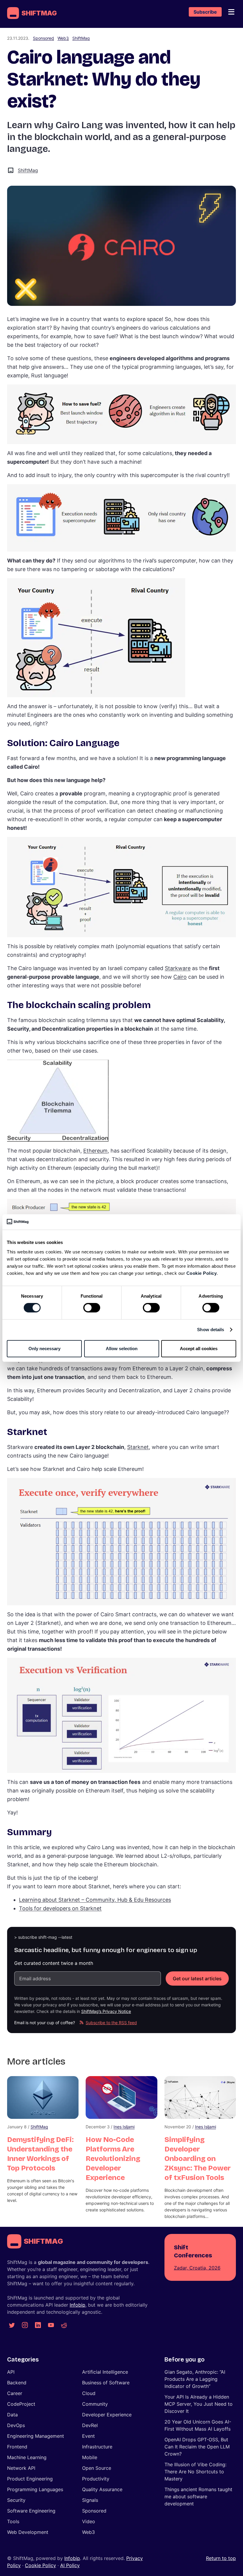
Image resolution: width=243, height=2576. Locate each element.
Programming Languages (35, 2489)
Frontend (17, 2447)
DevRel (90, 2425)
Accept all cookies (199, 1349)
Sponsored (43, 38)
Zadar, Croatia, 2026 (197, 2268)
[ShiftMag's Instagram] (25, 2325)
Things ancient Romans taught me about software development (198, 2496)
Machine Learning (27, 2457)
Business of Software (106, 2383)
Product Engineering (30, 2479)
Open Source (97, 2468)
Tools (13, 2521)
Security (16, 2500)
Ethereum (95, 1151)
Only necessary (44, 1349)
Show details (211, 1330)
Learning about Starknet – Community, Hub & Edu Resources (95, 1900)
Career (15, 2393)
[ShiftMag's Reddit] (64, 2325)
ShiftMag (81, 38)
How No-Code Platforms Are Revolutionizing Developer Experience (113, 2159)
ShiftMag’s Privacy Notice (106, 2011)
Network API (21, 2468)
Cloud (89, 2393)
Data (12, 2415)
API (11, 2372)
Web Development (28, 2532)
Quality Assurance (102, 2489)
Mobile (90, 2457)
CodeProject (21, 2404)
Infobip (77, 2305)
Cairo (180, 977)
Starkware (178, 968)
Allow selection (122, 1349)
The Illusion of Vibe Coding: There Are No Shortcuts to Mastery (195, 2472)
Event (88, 2436)
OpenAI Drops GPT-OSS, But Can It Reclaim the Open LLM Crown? (197, 2447)
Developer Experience (107, 2415)
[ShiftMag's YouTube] (51, 2325)
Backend (17, 2383)
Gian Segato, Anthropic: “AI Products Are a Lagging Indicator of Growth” (195, 2379)
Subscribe (205, 12)
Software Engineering (31, 2511)
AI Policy (70, 2565)
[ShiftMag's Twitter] (12, 2325)
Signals (90, 2500)
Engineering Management (36, 2436)
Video (89, 2521)
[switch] (92, 1308)
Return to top (221, 2558)
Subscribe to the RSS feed (111, 2023)
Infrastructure (97, 2447)
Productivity (96, 2479)
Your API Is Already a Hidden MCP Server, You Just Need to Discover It (199, 2404)
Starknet (138, 1447)
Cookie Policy (202, 1273)
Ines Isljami (124, 2127)
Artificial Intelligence (105, 2372)
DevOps (16, 2425)
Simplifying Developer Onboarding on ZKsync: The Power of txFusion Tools (198, 2159)
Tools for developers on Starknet (60, 1908)
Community (95, 2404)
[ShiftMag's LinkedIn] (38, 2325)
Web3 (63, 38)
